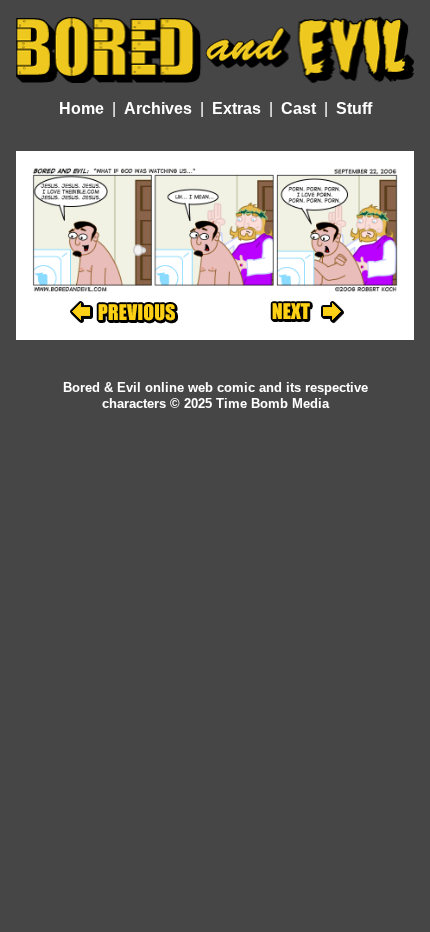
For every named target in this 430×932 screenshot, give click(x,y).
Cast (298, 108)
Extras (236, 108)
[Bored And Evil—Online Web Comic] (215, 49)
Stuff (354, 108)
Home (81, 108)
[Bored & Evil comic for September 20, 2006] (124, 312)
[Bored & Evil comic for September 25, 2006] (307, 312)
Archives (158, 108)
